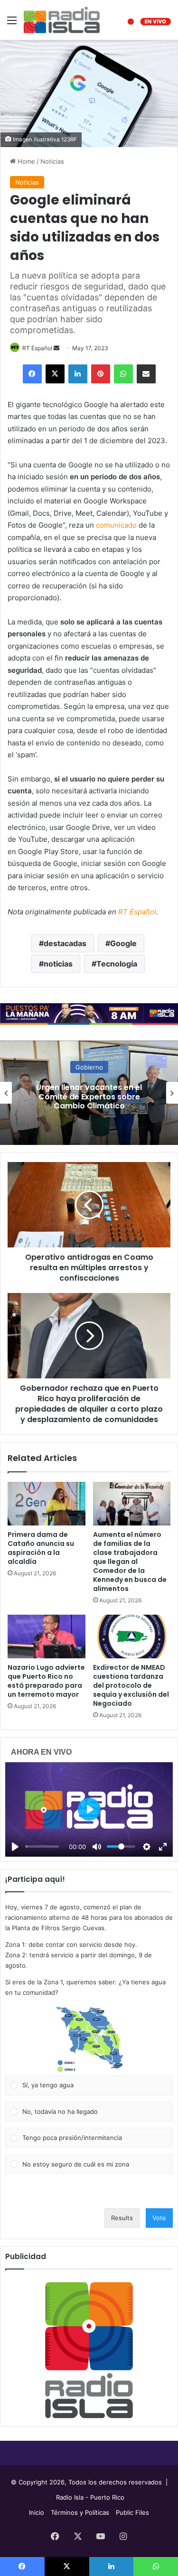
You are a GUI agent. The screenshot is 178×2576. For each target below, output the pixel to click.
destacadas (65, 943)
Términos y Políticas (80, 2512)
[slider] (42, 1846)
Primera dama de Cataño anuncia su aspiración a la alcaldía (41, 1548)
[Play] (15, 1847)
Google (123, 943)
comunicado (116, 525)
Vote (159, 2218)
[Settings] (147, 1847)
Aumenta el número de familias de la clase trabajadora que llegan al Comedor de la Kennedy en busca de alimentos (130, 1562)
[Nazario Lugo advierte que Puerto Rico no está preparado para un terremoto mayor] (47, 1637)
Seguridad (89, 1067)
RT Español (37, 348)
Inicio (37, 2512)
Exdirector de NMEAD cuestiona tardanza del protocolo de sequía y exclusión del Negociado (131, 1685)
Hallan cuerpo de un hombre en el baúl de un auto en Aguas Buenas (89, 1096)
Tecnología (117, 964)
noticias (58, 964)
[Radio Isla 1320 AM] (62, 20)
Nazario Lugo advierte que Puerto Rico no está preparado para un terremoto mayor (46, 1681)
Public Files (132, 2512)
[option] (89, 1093)
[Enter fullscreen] (163, 1847)
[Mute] (97, 1847)
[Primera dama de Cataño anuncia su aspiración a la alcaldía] (47, 1504)
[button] (89, 2039)
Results (122, 2218)
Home (25, 161)
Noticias (52, 161)
